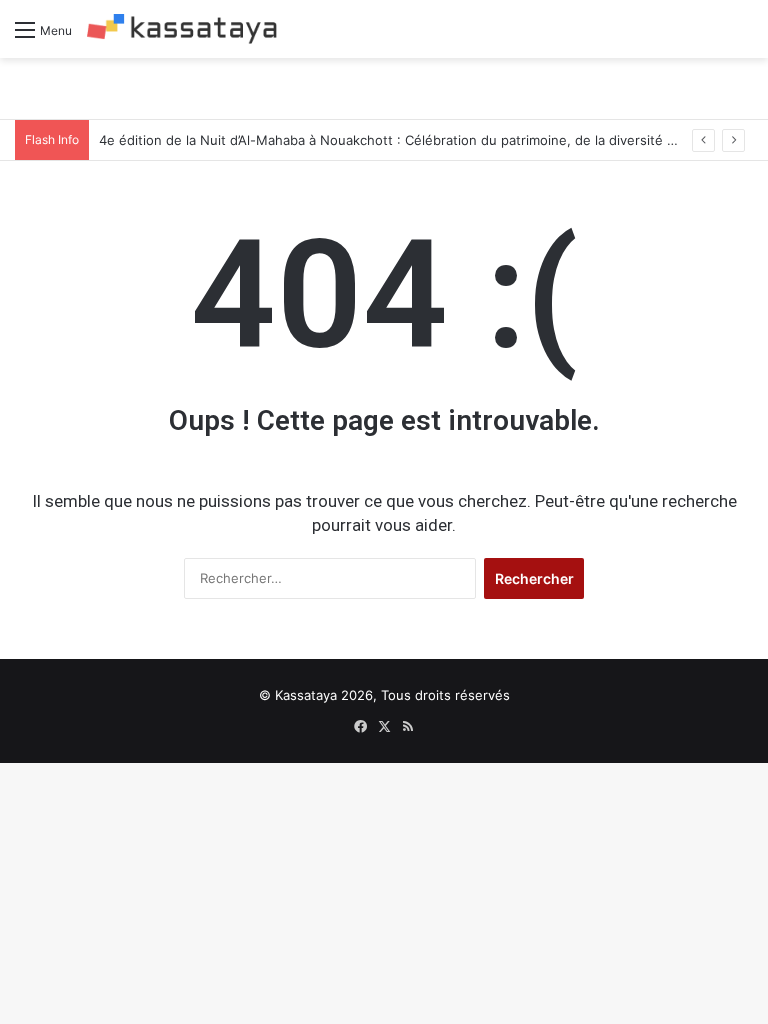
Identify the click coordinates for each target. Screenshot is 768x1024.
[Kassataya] (182, 29)
